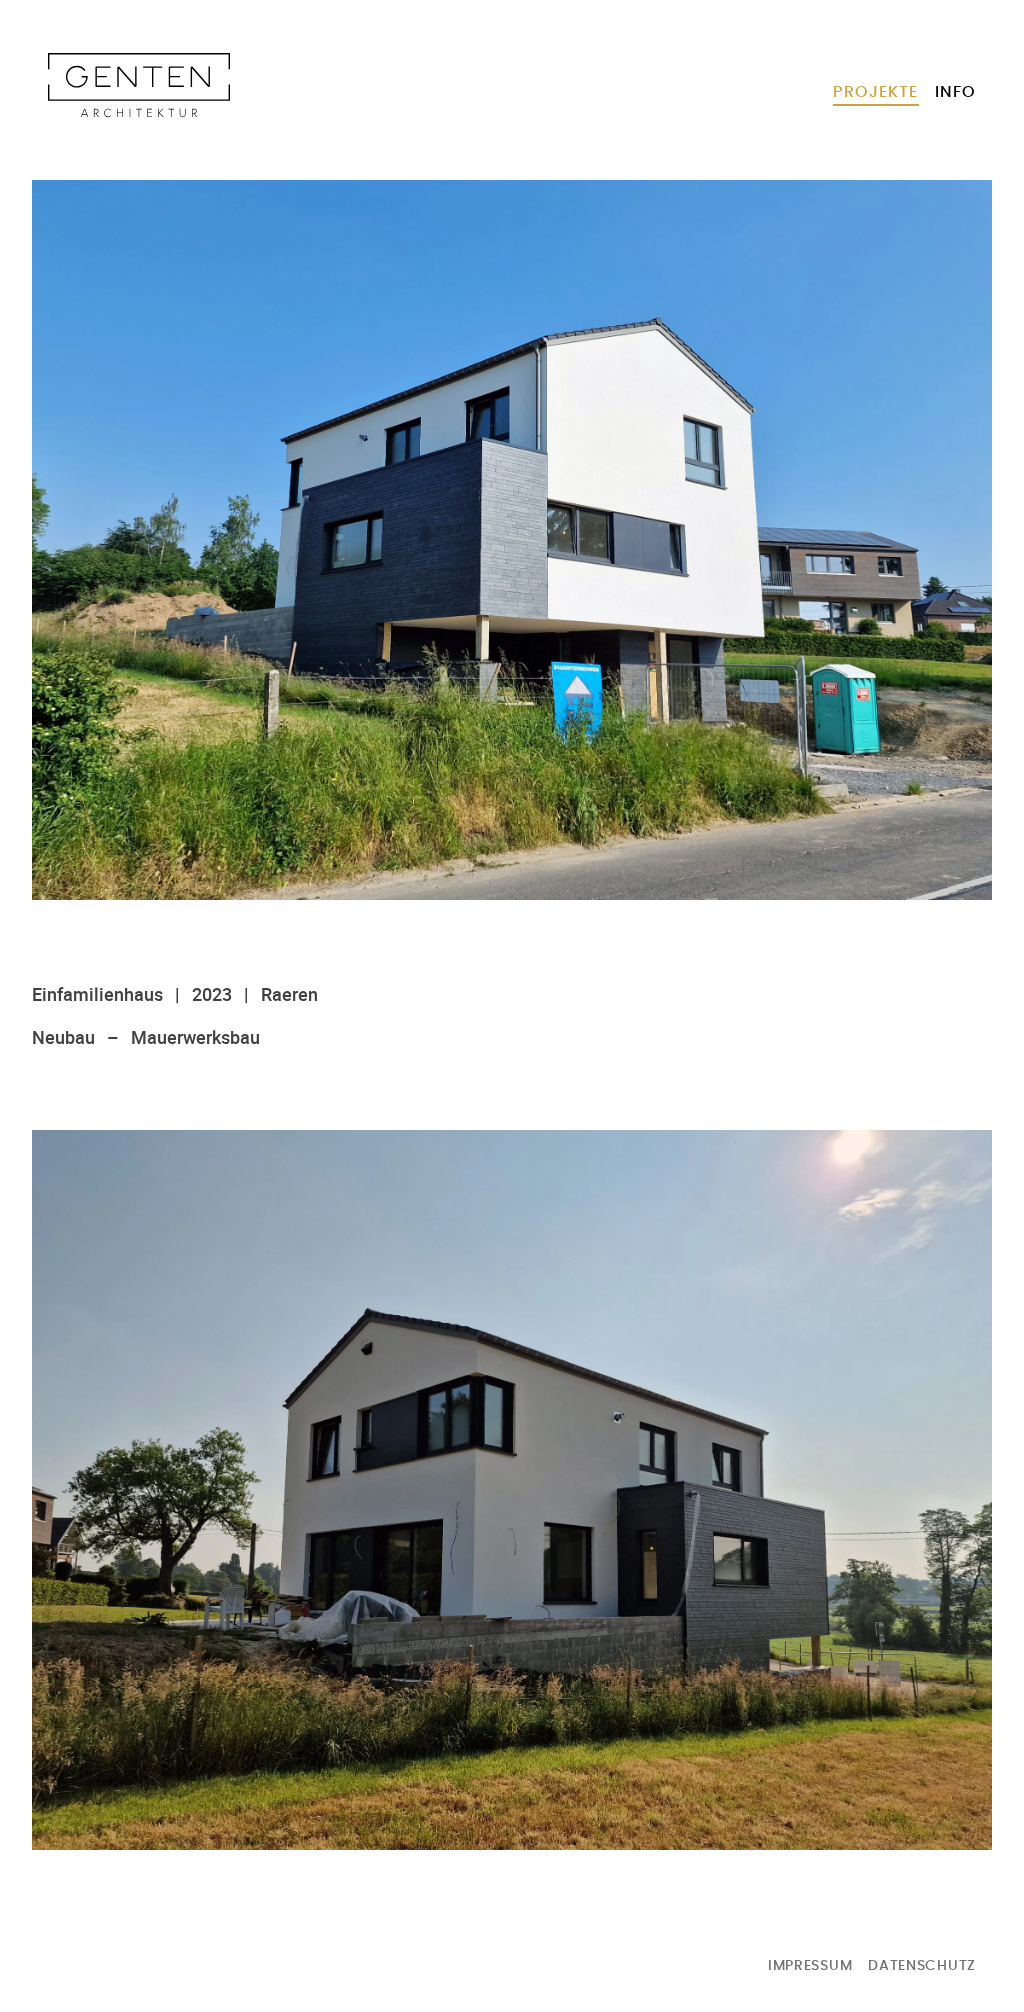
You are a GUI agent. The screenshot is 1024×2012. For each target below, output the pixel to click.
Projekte (876, 92)
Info (955, 92)
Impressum (810, 1966)
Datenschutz (922, 1966)
